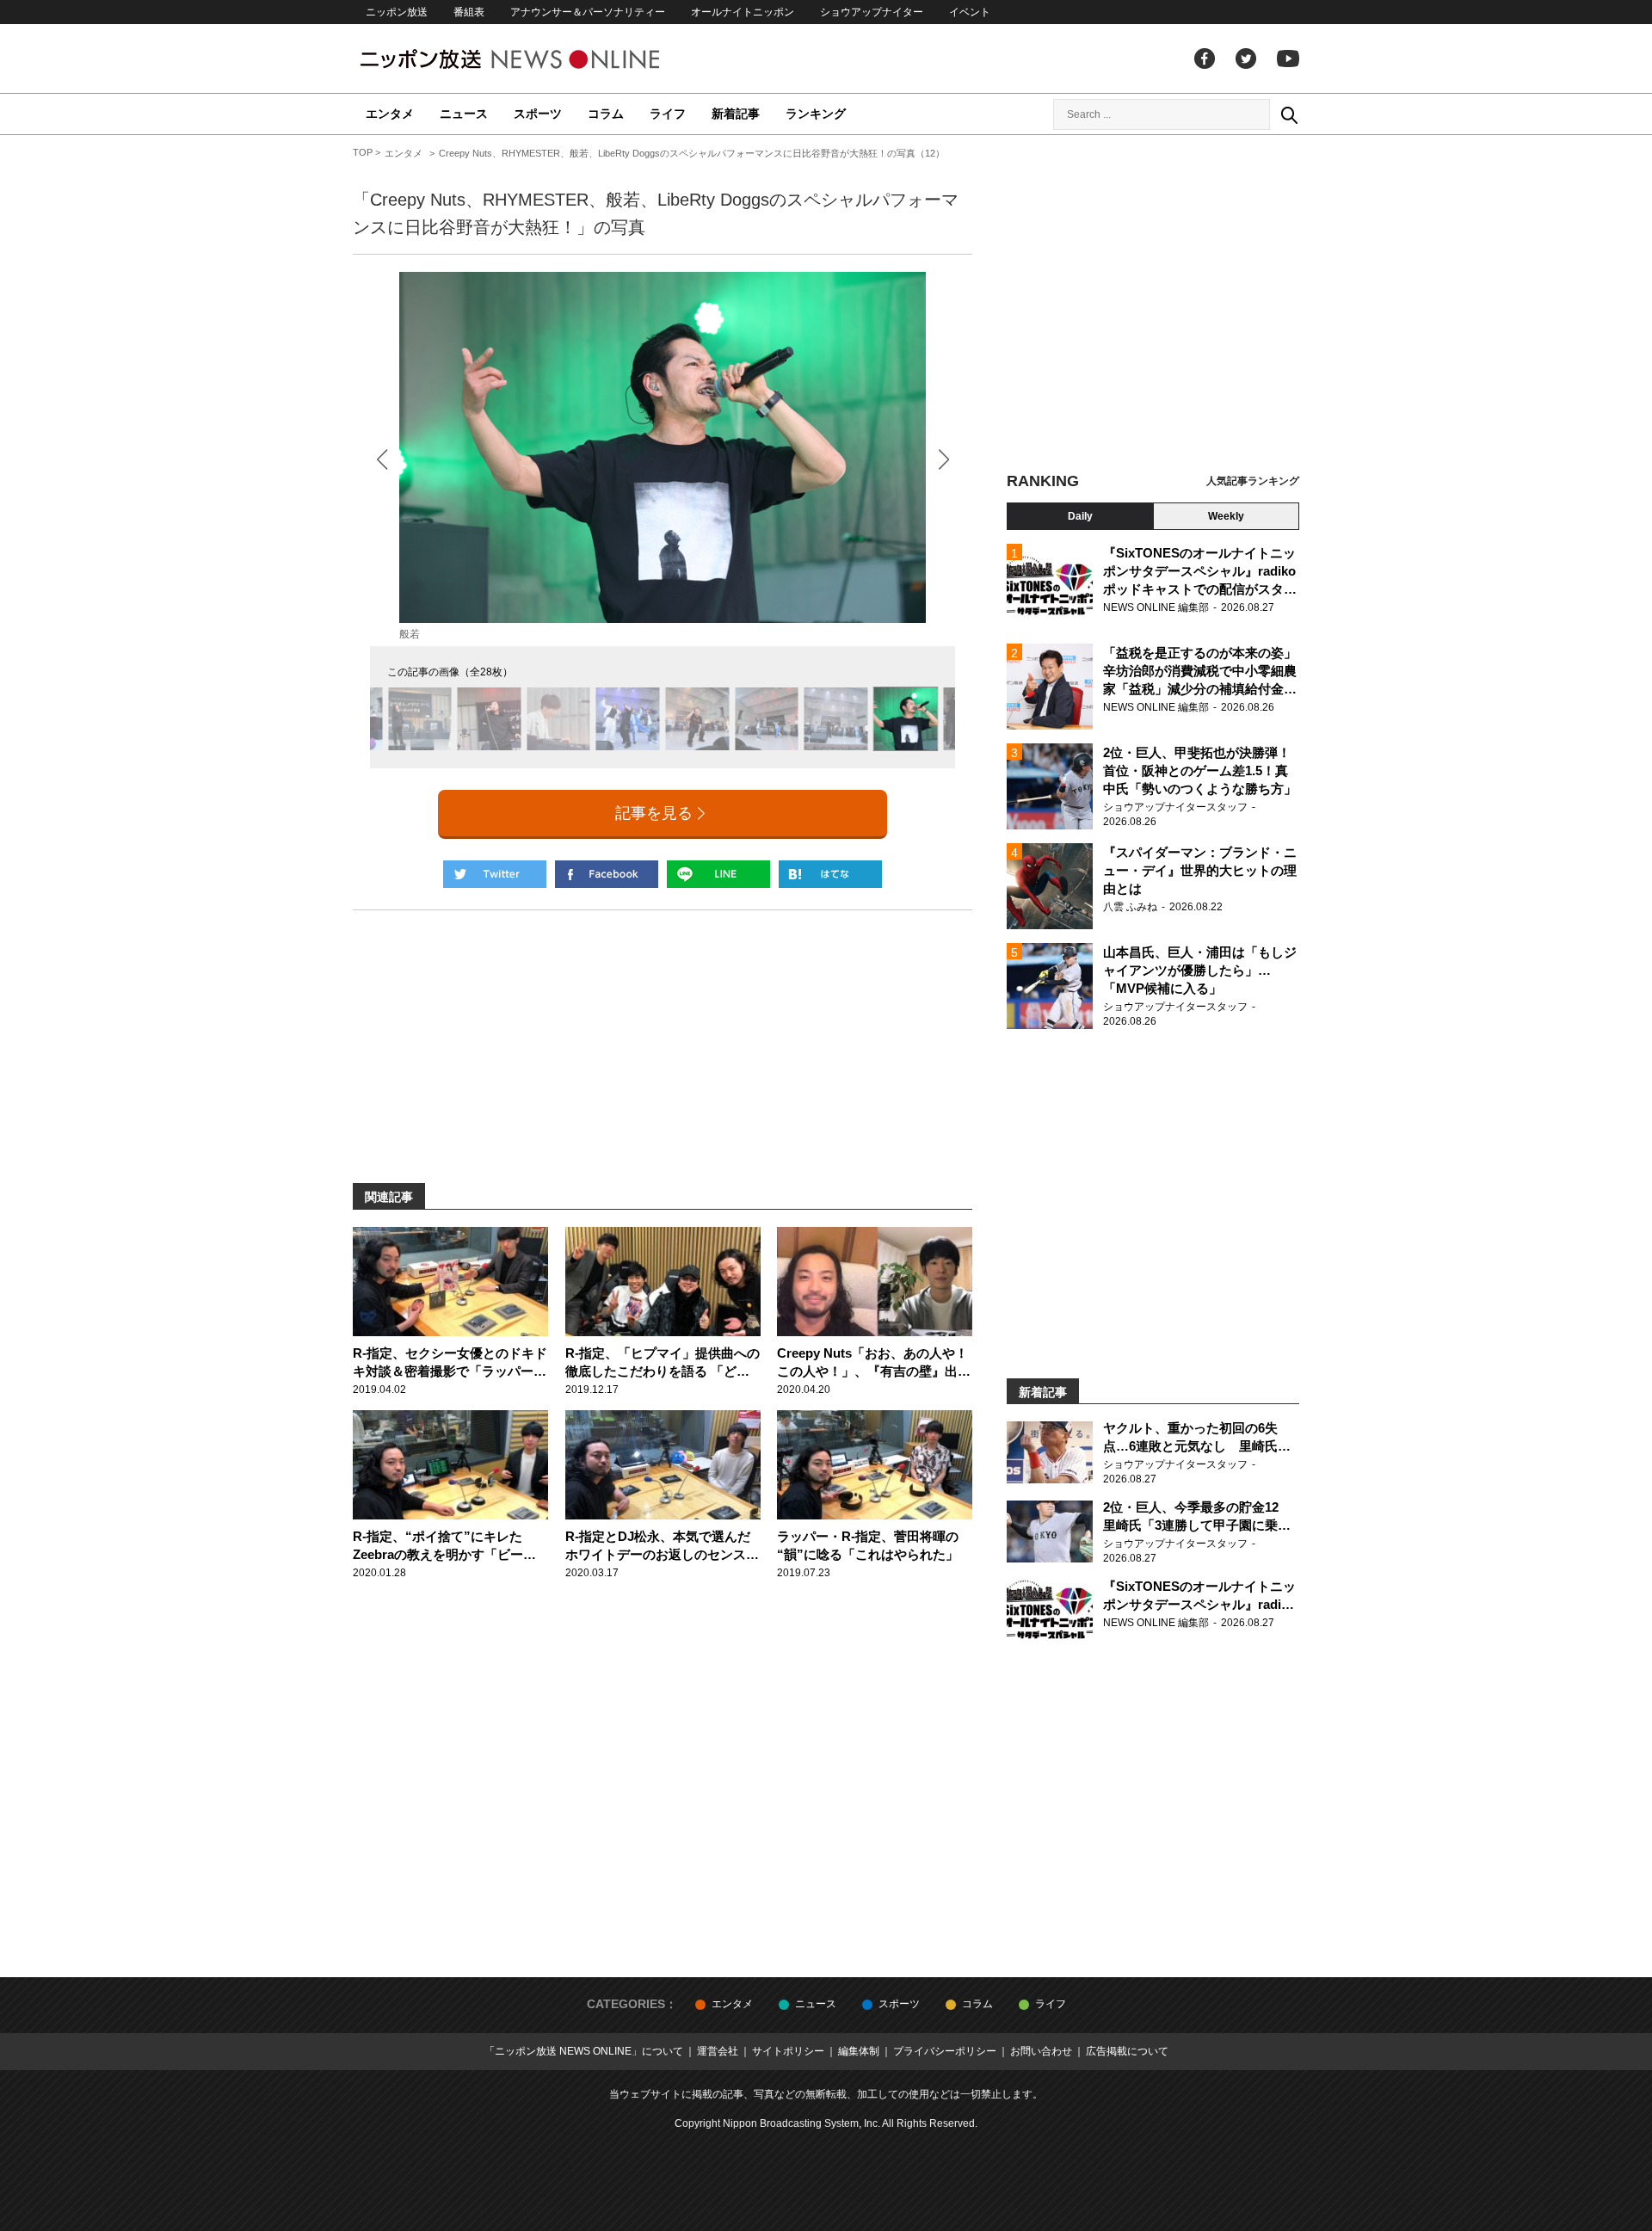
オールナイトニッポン (743, 12)
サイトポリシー (788, 2051)
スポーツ (538, 114)
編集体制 (859, 2051)
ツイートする (495, 874)
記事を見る (654, 813)
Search (1289, 114)
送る (718, 874)
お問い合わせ (1041, 2051)
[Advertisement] (1153, 305)
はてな (830, 874)
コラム (606, 114)
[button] (943, 459)
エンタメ (390, 114)
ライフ (668, 114)
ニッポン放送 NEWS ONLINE (542, 59)
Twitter (1246, 59)
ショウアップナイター (872, 12)
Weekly (1226, 516)
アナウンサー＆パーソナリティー (588, 12)
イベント (970, 12)
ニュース (464, 114)
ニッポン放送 (397, 12)
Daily (1080, 516)
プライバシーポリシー (945, 2051)
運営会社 (718, 2051)
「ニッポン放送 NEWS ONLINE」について (584, 2051)
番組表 (469, 12)
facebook (1205, 59)
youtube (1288, 59)
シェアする (607, 874)
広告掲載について (1127, 2051)
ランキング (816, 114)
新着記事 (736, 114)
